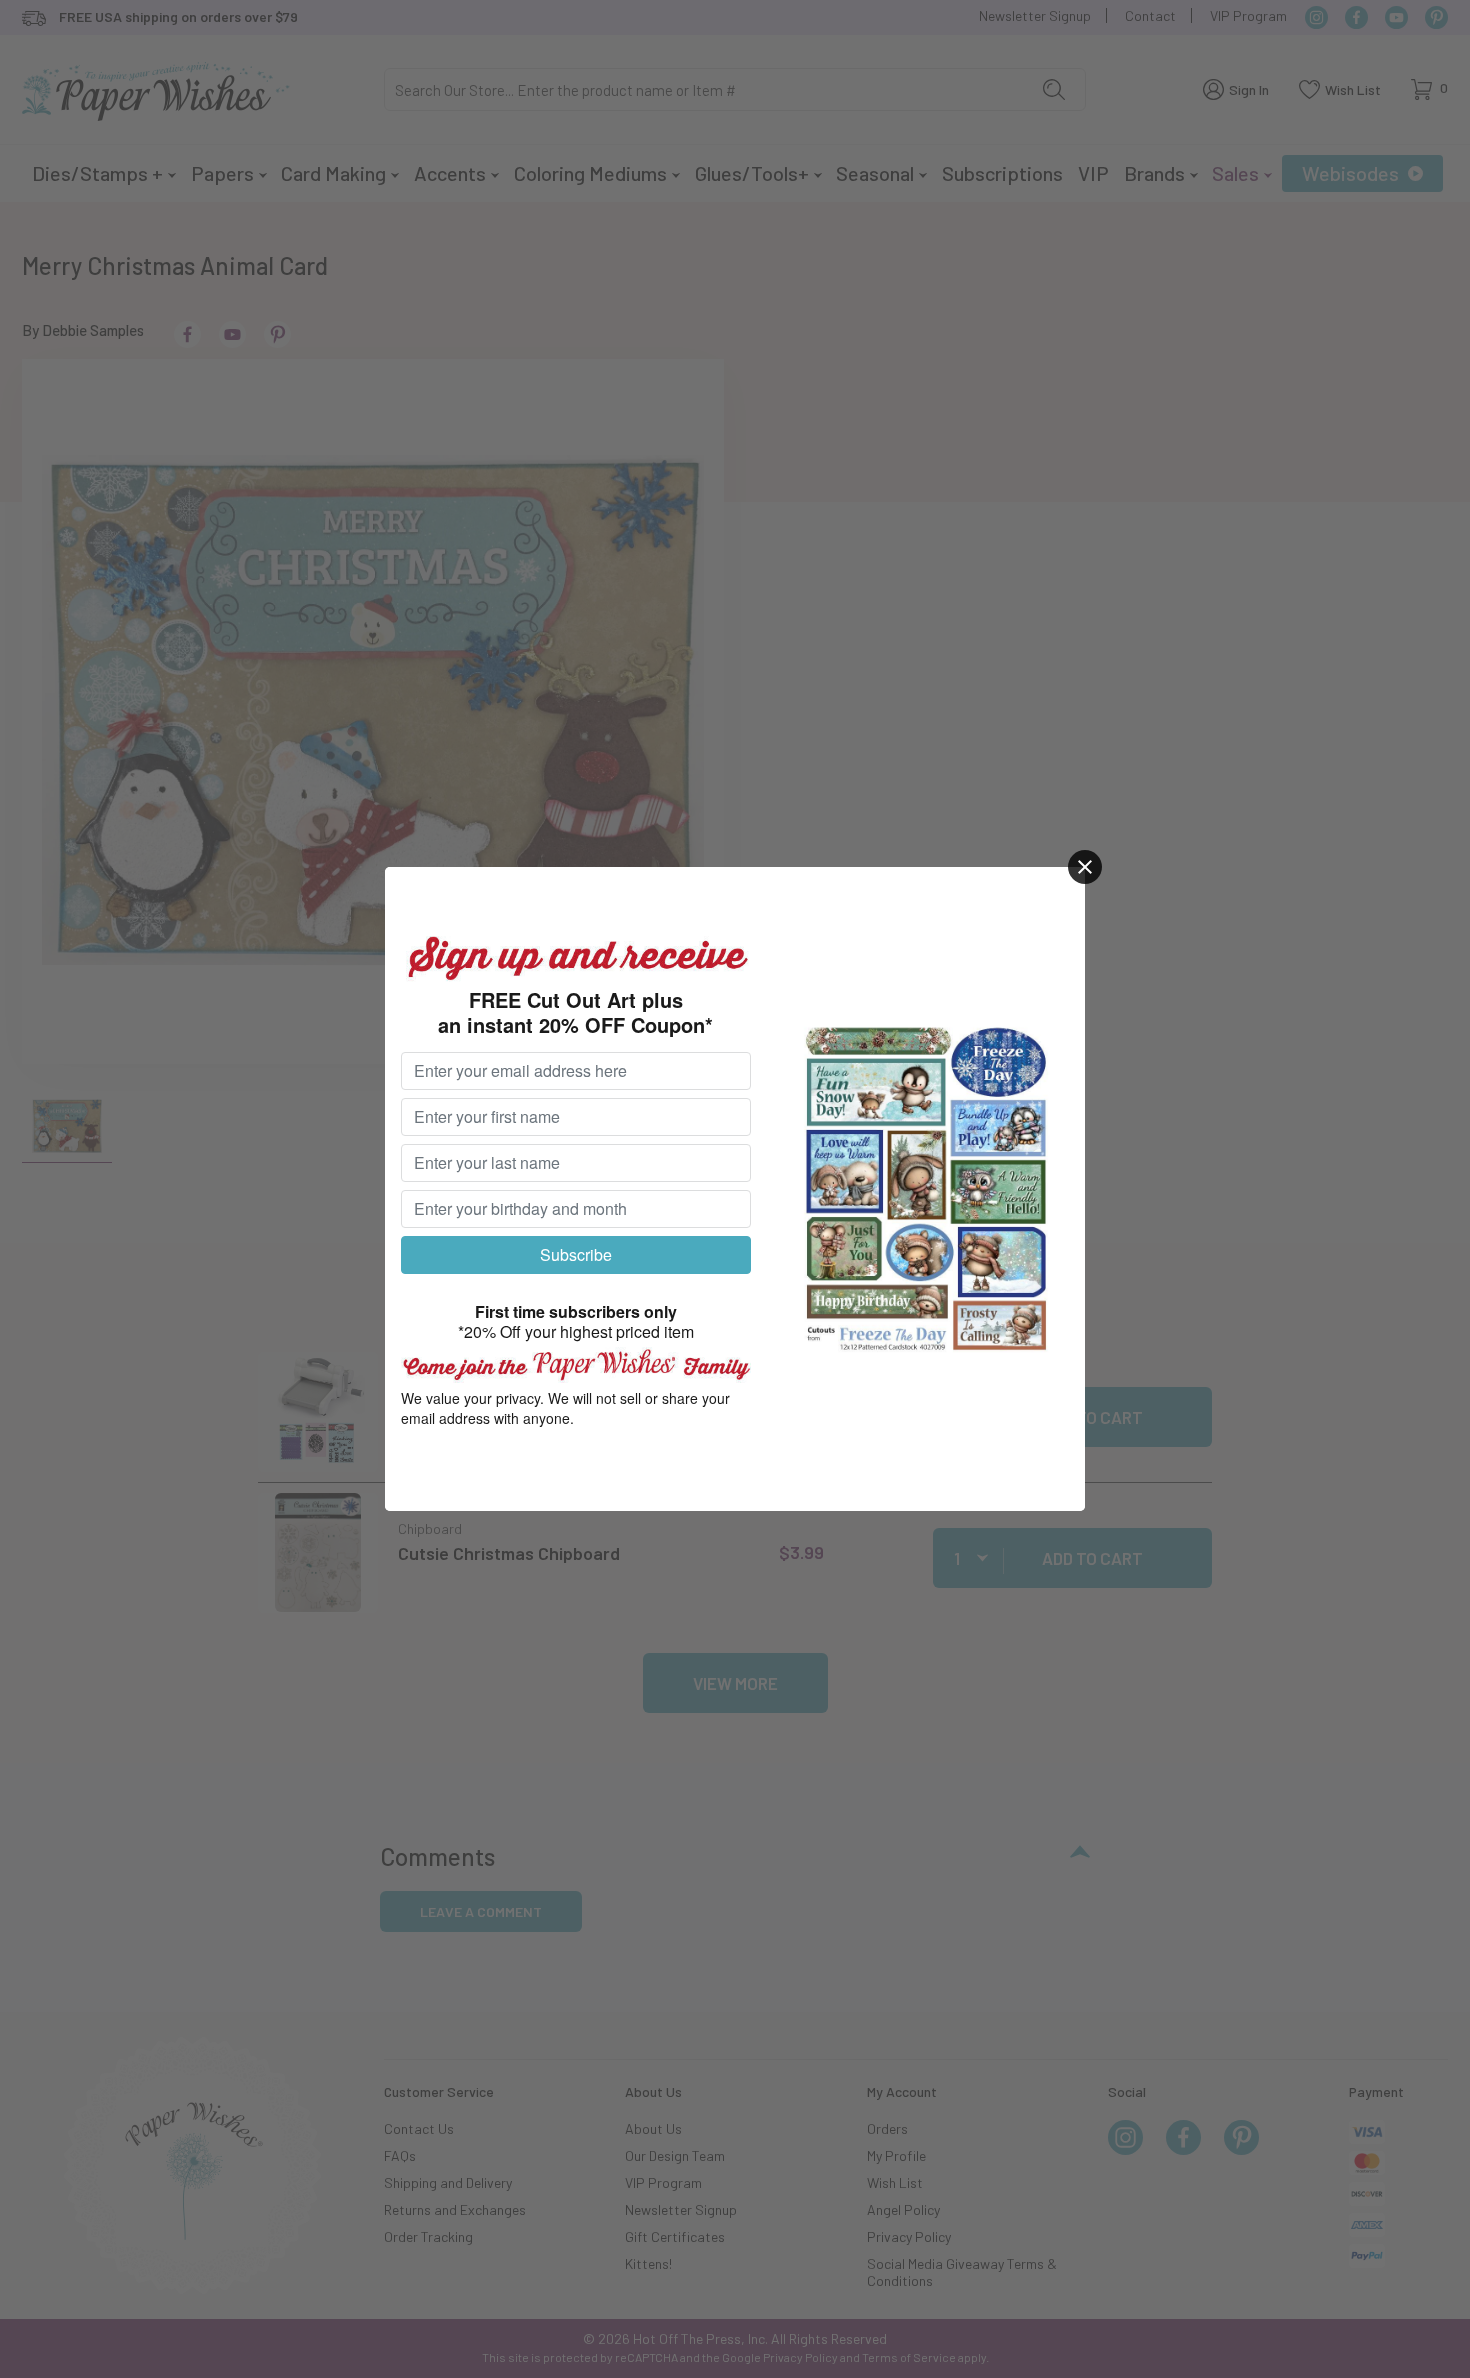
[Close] (1085, 867)
